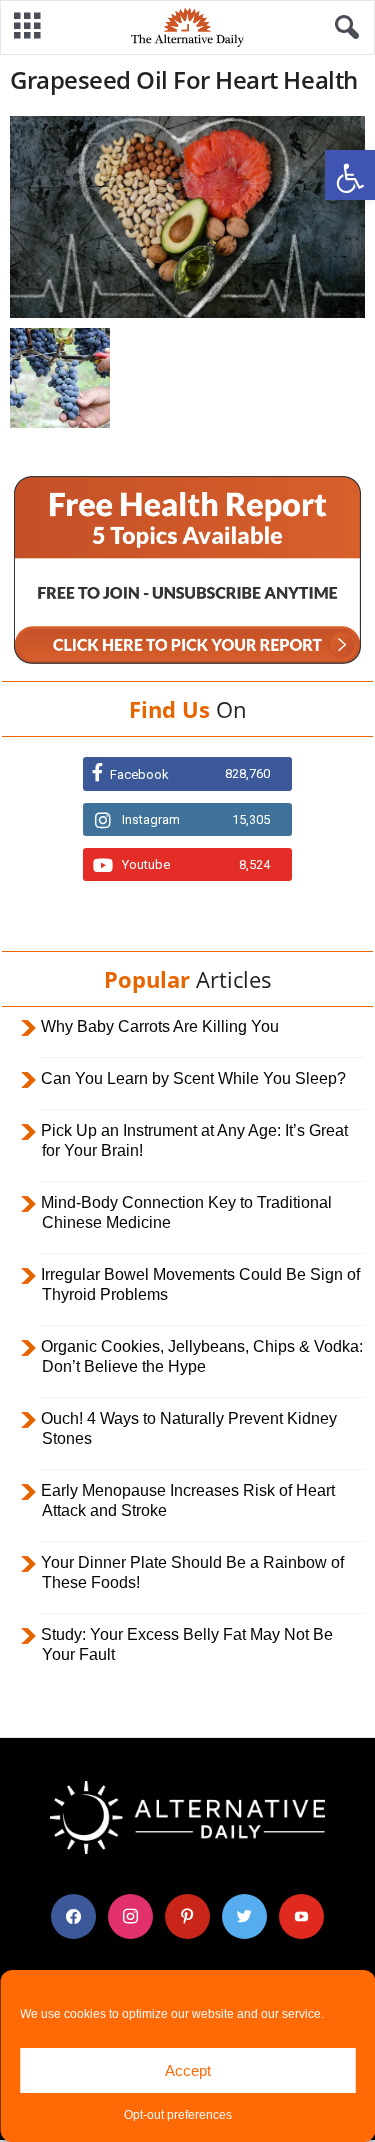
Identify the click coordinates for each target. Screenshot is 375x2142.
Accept (188, 2070)
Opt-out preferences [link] (178, 2115)
